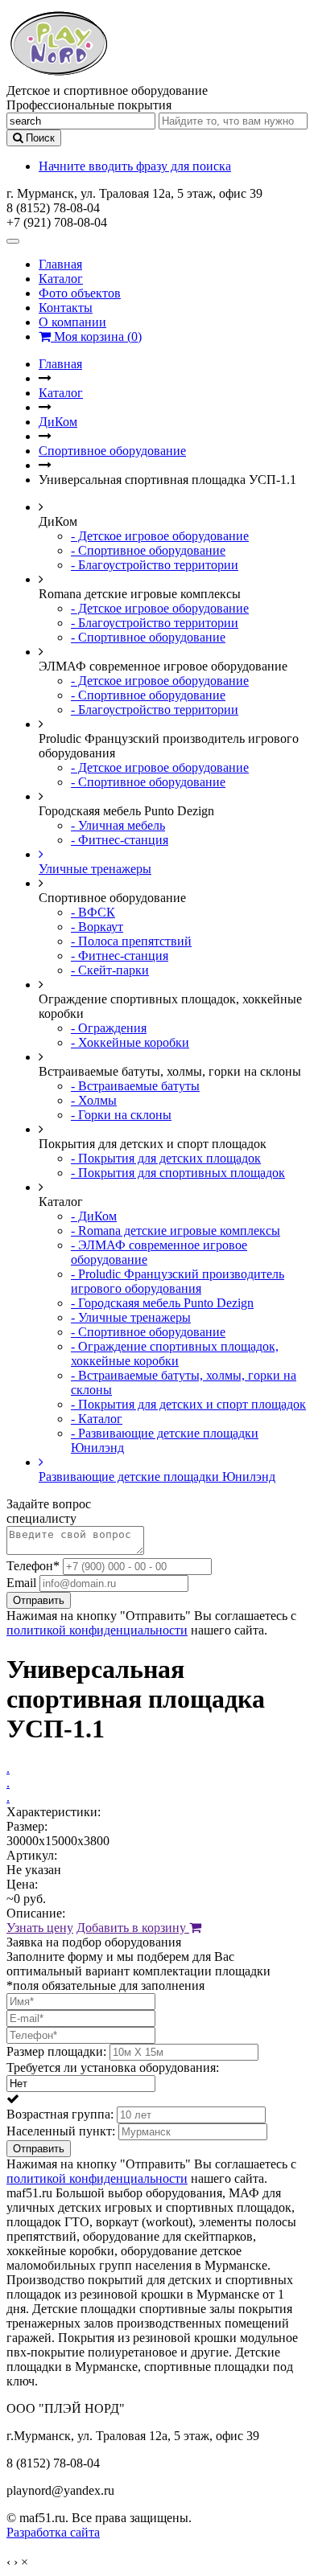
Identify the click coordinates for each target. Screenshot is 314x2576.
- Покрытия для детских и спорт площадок (188, 1404)
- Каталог (97, 1419)
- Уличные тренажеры (131, 1317)
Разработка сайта (53, 2532)
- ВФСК (93, 912)
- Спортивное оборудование (148, 550)
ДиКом (58, 422)
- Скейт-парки (110, 970)
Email (21, 1583)
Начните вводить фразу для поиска (135, 166)
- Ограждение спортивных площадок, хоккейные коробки (175, 1354)
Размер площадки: (56, 2051)
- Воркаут (97, 927)
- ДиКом (94, 1216)
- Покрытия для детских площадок (166, 1158)
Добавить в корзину (133, 1928)
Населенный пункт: (61, 2131)
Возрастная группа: (60, 2114)
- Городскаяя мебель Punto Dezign (162, 1303)
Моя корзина (96, 336)
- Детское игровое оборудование (160, 536)
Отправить (39, 1600)
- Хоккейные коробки (130, 1042)
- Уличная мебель (118, 825)
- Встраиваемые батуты (135, 1086)
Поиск (39, 138)
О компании (72, 322)
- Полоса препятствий (131, 941)
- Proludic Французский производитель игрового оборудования (178, 1281)
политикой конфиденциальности (97, 1630)
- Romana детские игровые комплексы (176, 1231)
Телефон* (33, 1566)
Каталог (61, 279)
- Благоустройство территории (155, 565)
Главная (60, 264)
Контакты (66, 308)
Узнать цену (40, 1928)
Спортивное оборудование (112, 451)
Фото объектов (80, 293)
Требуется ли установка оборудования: (113, 2067)
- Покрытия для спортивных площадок (178, 1173)
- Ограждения (109, 1028)
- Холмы (94, 1100)
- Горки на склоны (121, 1115)
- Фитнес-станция (120, 840)
